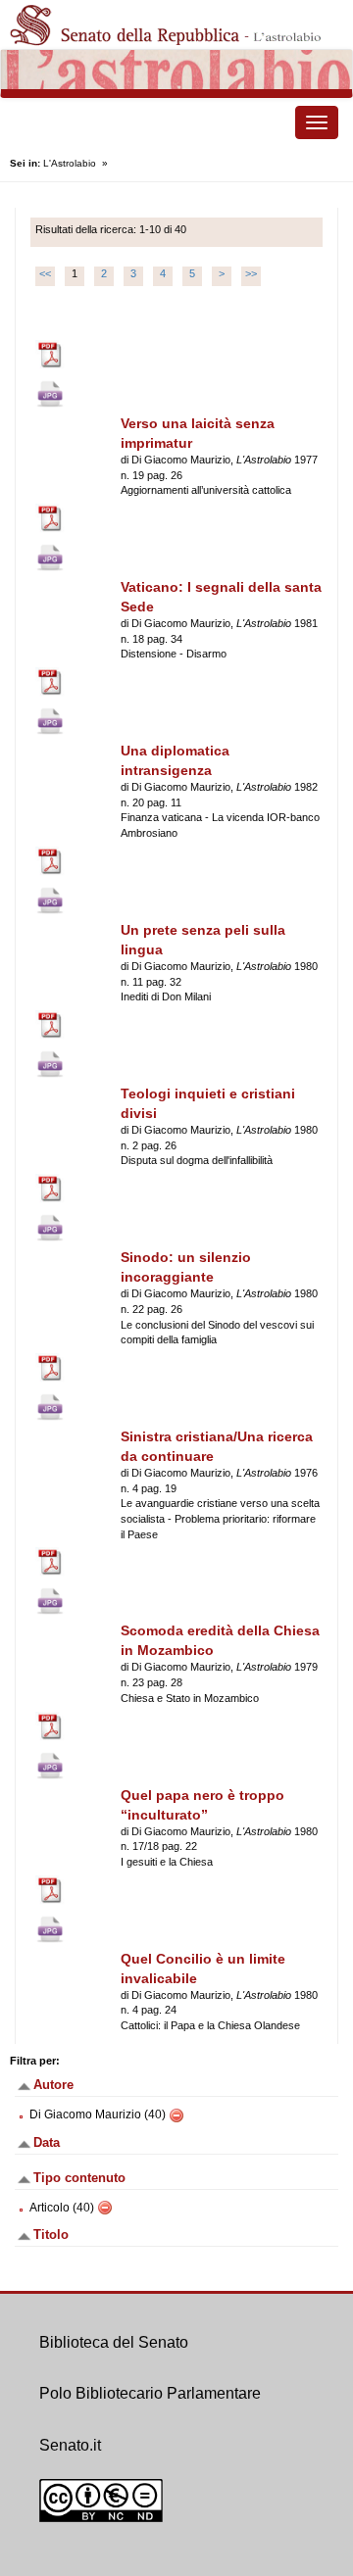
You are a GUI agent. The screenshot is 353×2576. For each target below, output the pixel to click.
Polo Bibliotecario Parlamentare (150, 2393)
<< (45, 273)
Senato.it (70, 2445)
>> (251, 273)
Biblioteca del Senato (114, 2342)
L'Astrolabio (70, 163)
